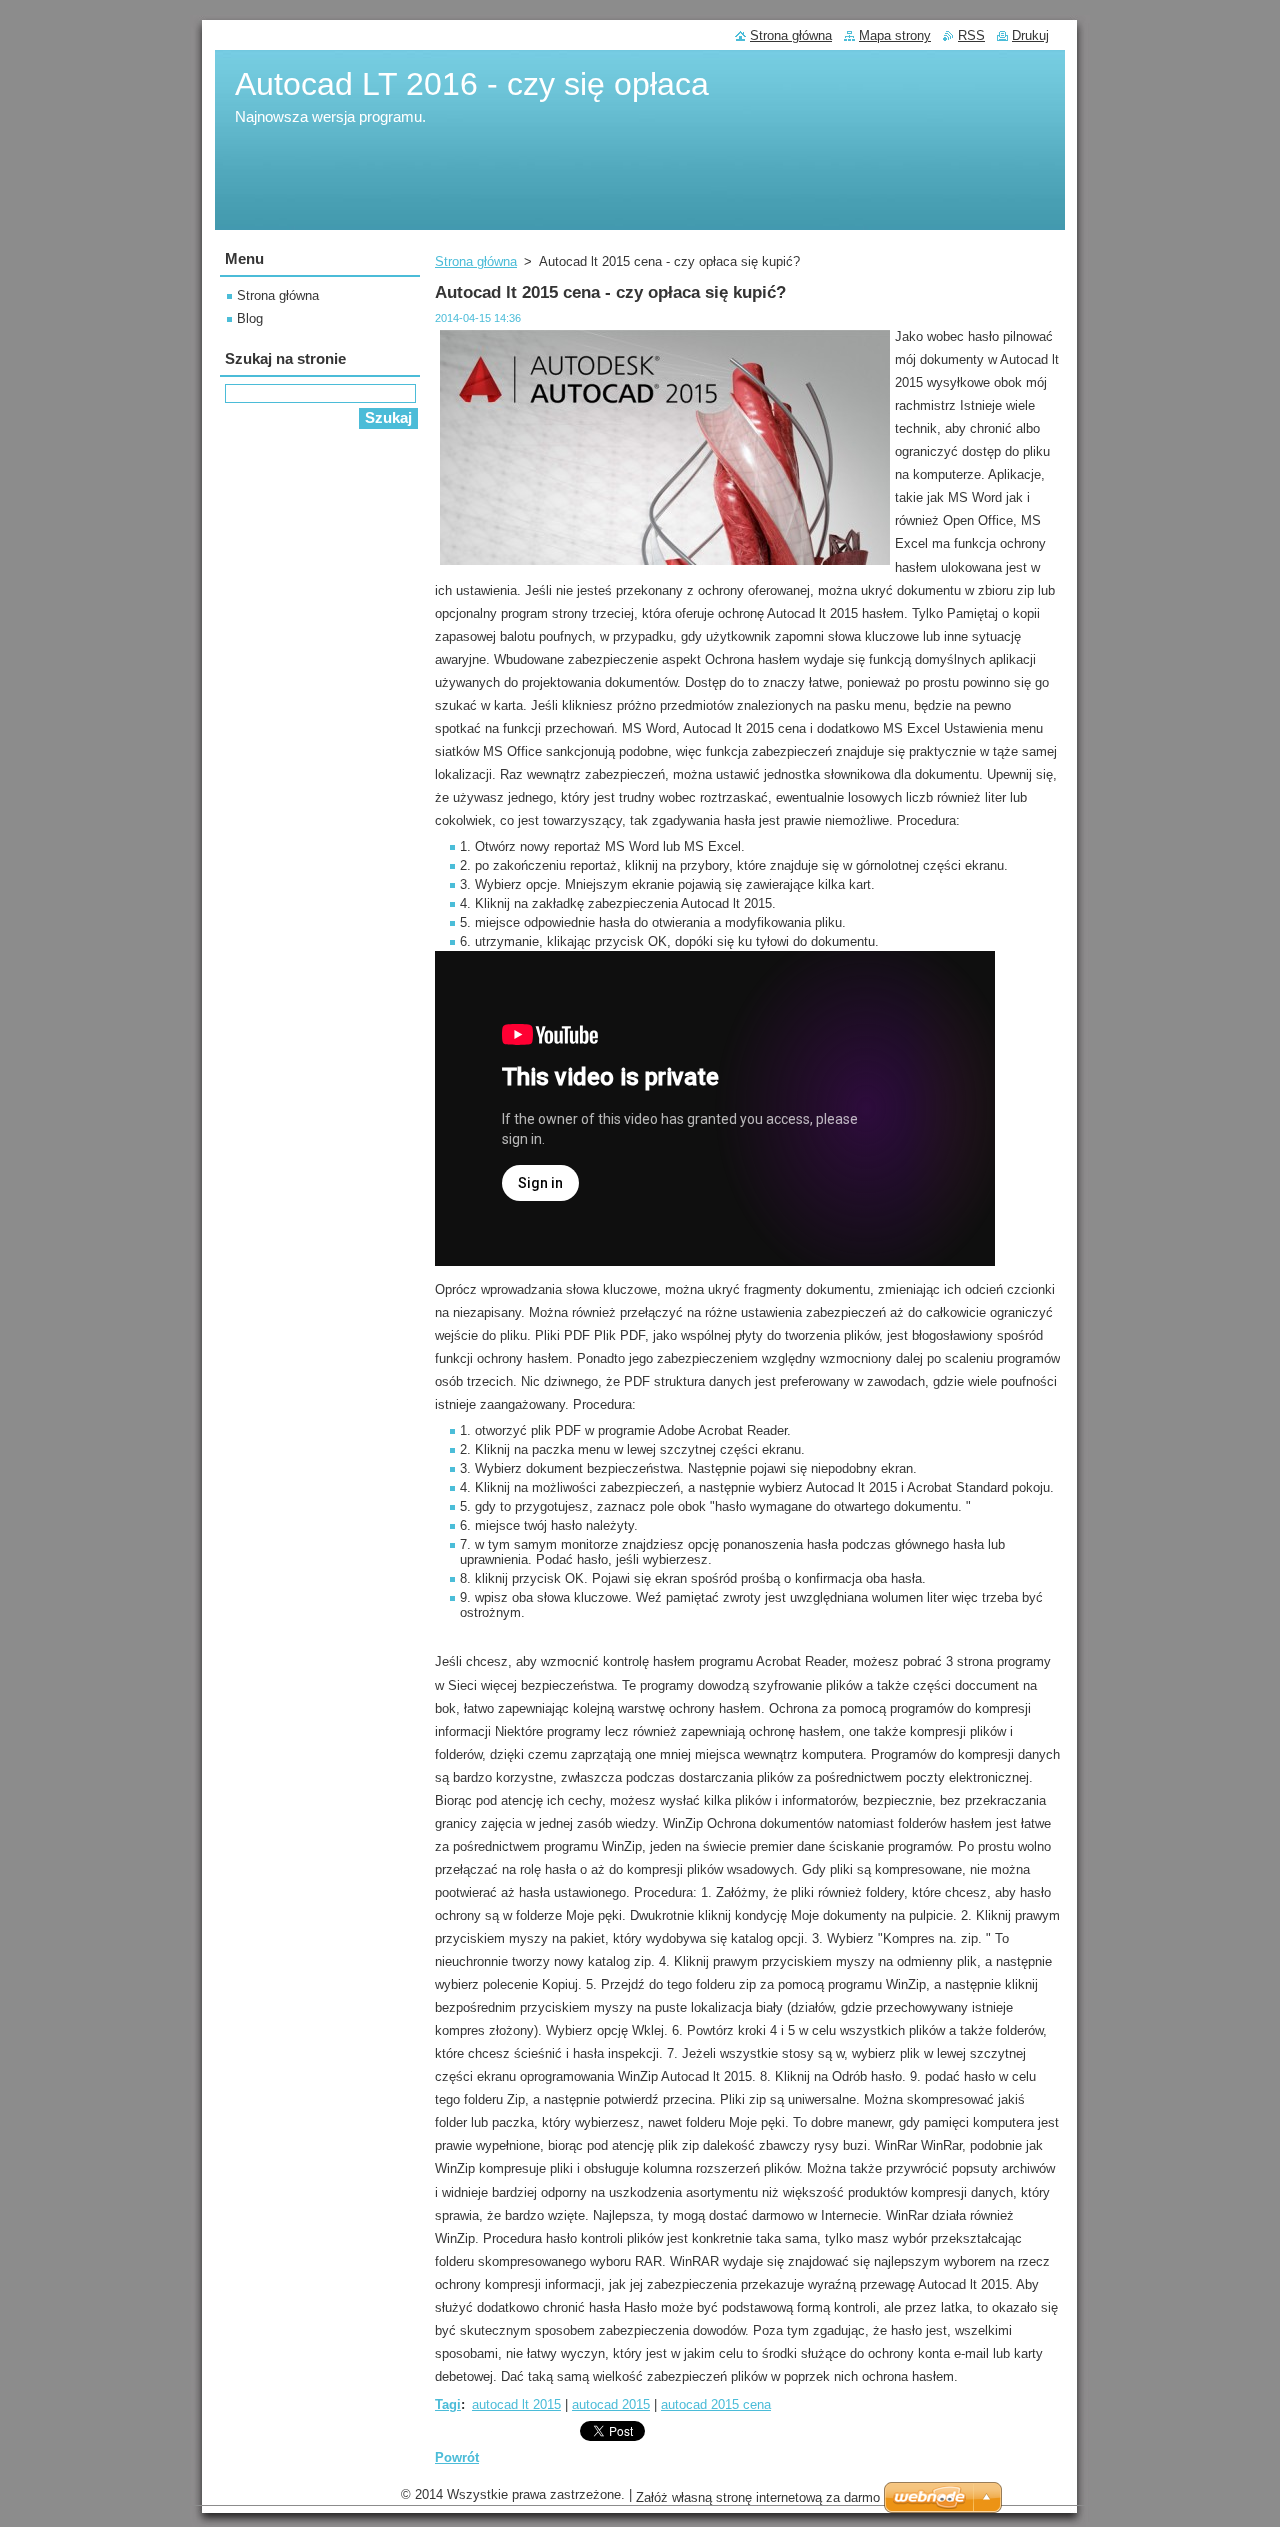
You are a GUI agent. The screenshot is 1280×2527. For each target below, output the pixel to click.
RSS (971, 35)
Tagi (448, 2404)
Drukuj (1030, 35)
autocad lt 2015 (516, 2404)
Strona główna (476, 261)
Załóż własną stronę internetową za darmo (758, 2497)
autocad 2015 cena (716, 2404)
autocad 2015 (611, 2404)
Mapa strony (895, 35)
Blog (250, 318)
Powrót (457, 2457)
